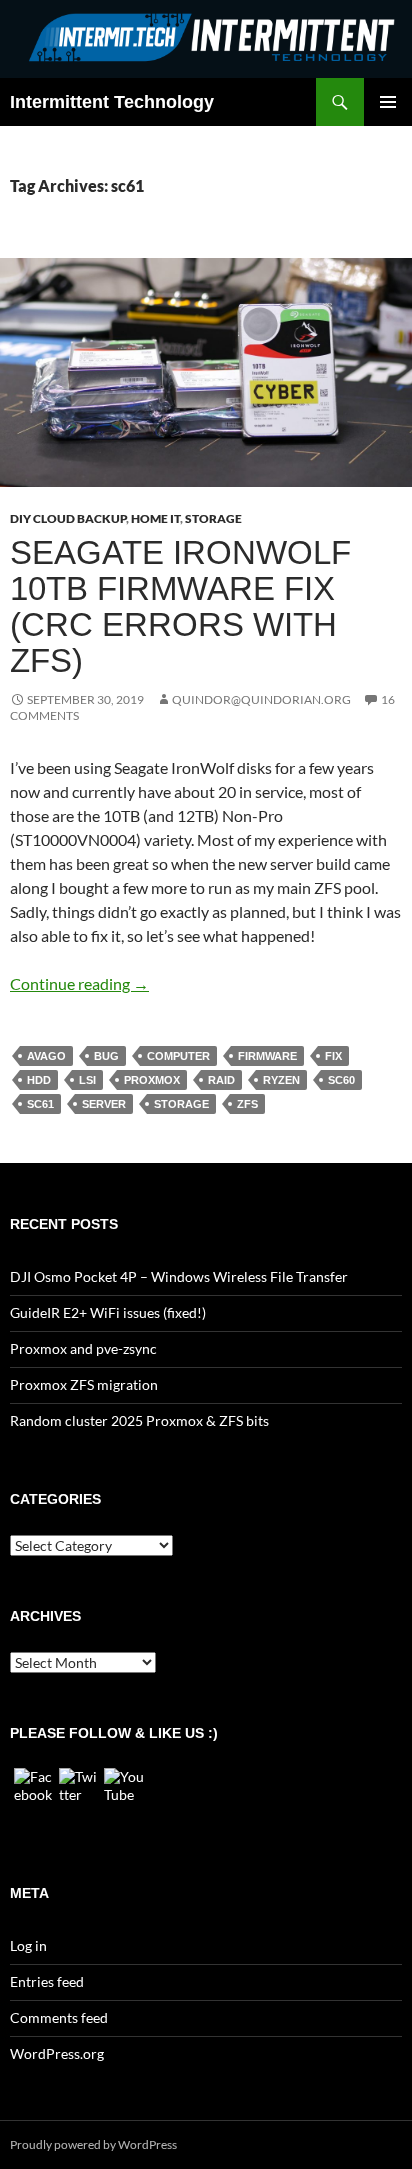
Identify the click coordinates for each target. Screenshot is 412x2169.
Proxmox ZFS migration (84, 1384)
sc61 (40, 1104)
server (104, 1104)
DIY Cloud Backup (68, 518)
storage (181, 1104)
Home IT (155, 518)
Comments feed (59, 2017)
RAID (221, 1080)
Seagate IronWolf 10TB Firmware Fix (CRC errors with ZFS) (180, 606)
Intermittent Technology (112, 102)
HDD (39, 1080)
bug (106, 1056)
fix (333, 1056)
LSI (87, 1080)
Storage (213, 518)
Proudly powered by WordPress (93, 2144)
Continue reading (79, 983)
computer (178, 1056)
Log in (28, 1945)
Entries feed (47, 1981)
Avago (46, 1056)
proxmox (152, 1080)
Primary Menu (388, 102)
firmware (267, 1056)
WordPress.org (57, 2053)
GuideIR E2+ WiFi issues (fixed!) (108, 1312)
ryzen (281, 1080)
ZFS (247, 1104)
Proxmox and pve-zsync (83, 1348)
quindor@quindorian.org (261, 699)
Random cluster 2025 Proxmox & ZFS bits (139, 1420)
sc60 (341, 1080)
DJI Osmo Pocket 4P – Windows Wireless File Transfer (179, 1276)
